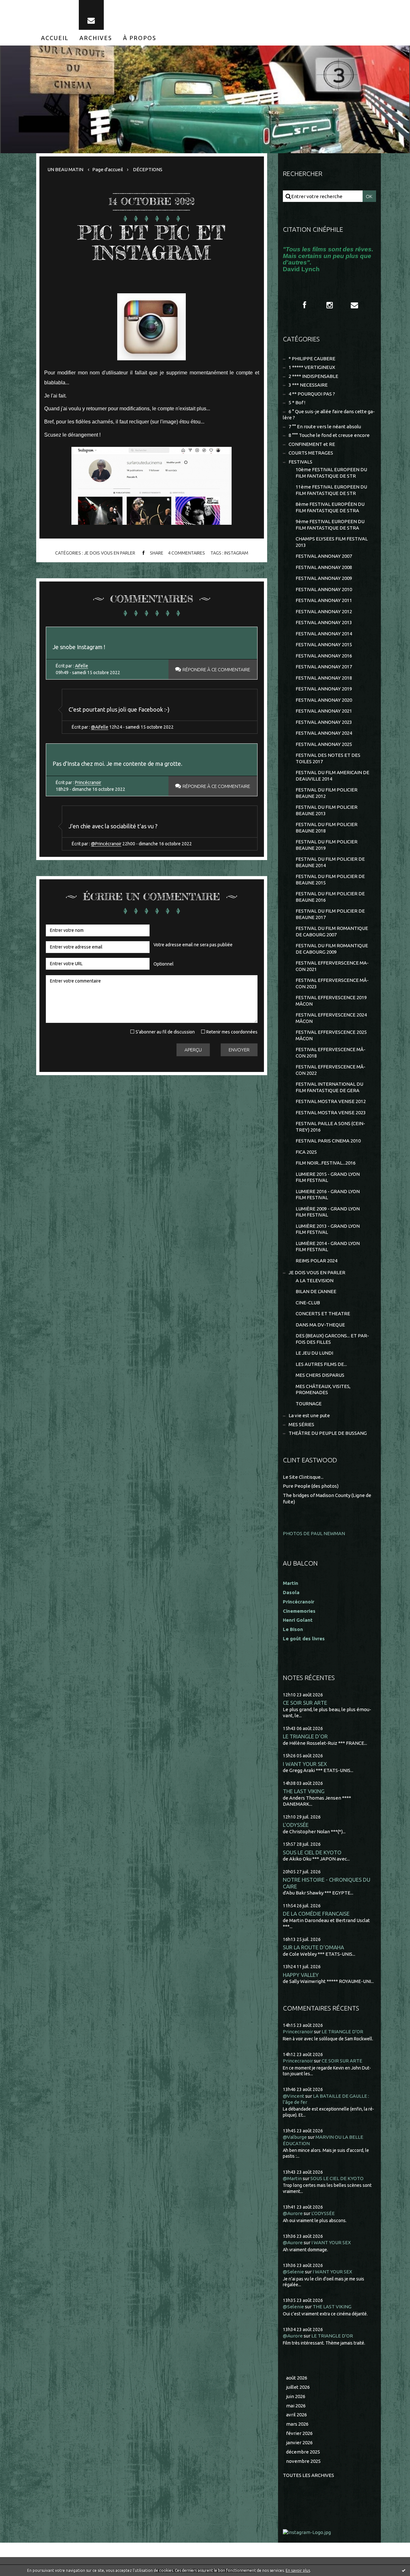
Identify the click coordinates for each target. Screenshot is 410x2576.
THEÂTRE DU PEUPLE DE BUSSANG (328, 1433)
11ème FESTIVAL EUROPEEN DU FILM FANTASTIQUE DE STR (331, 490)
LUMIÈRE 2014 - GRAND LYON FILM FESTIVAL (328, 1246)
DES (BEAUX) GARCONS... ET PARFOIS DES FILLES (332, 1339)
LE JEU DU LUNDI (314, 1353)
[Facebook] (305, 305)
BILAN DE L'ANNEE (316, 1291)
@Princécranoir (106, 844)
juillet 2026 (298, 2387)
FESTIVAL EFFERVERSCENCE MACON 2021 (332, 966)
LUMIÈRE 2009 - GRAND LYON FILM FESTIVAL (328, 1212)
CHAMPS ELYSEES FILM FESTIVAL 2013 (332, 542)
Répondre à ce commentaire (216, 669)
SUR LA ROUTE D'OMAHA (313, 1947)
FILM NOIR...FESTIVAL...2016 (326, 1163)
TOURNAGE (309, 1404)
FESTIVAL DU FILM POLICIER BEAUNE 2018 (327, 828)
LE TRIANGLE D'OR (305, 1736)
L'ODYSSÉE (296, 1825)
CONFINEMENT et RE (312, 444)
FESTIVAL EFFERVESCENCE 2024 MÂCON (331, 1018)
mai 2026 (296, 2406)
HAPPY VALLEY (301, 1975)
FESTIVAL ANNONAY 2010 (324, 589)
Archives (96, 38)
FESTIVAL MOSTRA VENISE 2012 (331, 1101)
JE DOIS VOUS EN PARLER (110, 553)
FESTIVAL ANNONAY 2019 (324, 689)
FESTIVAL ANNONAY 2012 (324, 611)
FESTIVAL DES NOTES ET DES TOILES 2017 (328, 758)
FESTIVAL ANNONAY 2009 (324, 578)
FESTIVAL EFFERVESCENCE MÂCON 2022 (331, 1070)
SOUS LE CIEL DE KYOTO (312, 1852)
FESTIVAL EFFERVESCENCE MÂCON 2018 (331, 1053)
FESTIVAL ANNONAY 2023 (324, 722)
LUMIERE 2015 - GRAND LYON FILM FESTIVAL (328, 1177)
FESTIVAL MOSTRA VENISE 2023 (331, 1112)
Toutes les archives (308, 2475)
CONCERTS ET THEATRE (323, 1313)
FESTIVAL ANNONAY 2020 (324, 700)
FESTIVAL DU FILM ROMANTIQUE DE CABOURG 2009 (332, 949)
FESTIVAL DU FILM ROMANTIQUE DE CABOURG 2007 (332, 931)
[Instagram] (330, 305)
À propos (140, 38)
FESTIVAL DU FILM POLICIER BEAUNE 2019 (327, 845)
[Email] (91, 15)
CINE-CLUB (308, 1303)
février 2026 (299, 2433)
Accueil (55, 38)
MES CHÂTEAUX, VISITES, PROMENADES (323, 1389)
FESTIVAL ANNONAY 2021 (324, 711)
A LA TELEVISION (315, 1280)
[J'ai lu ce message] (404, 2570)
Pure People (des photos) (311, 1486)
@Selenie (293, 2272)
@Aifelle (100, 727)
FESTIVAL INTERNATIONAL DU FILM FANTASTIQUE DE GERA (329, 1087)
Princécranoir (88, 782)
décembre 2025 (303, 2452)
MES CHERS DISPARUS (320, 1375)
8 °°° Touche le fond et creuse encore (329, 435)
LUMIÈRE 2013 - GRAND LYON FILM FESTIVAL (328, 1229)
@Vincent (294, 2096)
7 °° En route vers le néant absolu (325, 427)
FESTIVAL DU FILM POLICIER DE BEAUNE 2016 (330, 897)
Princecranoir (298, 2032)
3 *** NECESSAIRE (308, 385)
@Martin (292, 2178)
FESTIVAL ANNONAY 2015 (324, 644)
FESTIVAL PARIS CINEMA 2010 (328, 1141)
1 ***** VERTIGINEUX (312, 367)
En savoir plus (298, 2570)
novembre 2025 (303, 2461)
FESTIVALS (300, 462)
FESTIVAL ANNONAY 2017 (324, 667)
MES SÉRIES (301, 1424)
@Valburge (295, 2137)
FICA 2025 (306, 1152)
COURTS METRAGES (311, 453)
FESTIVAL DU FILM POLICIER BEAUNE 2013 (327, 810)
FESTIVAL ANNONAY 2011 (324, 600)
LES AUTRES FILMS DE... (321, 1364)
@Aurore (293, 2213)
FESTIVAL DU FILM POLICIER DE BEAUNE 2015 (330, 879)
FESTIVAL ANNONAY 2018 (324, 678)
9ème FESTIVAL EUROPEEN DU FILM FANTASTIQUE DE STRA (330, 525)
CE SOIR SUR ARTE (305, 1703)
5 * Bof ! (297, 402)
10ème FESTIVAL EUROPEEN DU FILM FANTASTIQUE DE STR (331, 473)
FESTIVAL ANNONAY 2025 (324, 744)
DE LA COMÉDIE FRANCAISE (316, 1914)
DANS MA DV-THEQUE (320, 1325)
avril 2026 (296, 2415)
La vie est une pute (309, 1415)
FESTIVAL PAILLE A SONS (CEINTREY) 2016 (330, 1127)
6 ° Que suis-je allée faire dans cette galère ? (329, 415)
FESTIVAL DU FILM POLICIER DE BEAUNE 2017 (330, 914)
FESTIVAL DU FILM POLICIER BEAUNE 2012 (327, 793)
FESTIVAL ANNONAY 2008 (324, 567)
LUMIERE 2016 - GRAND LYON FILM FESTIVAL (328, 1195)
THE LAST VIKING (304, 1791)
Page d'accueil (108, 169)
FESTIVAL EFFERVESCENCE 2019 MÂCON (331, 1001)
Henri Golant (298, 1620)
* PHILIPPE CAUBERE (312, 359)
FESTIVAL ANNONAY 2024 (324, 733)
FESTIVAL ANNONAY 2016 (324, 656)
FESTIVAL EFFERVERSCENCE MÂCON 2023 (332, 983)
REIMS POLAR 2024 (316, 1261)
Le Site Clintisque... (303, 1477)
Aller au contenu (25, 6)
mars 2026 (297, 2424)
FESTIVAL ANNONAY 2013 (324, 622)
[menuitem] (55, 38)
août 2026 (297, 2378)
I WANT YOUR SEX (305, 1764)
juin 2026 (296, 2396)
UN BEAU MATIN (65, 169)
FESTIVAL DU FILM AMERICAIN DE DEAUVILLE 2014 (332, 776)
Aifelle (82, 666)
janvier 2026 (299, 2442)
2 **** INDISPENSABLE (313, 376)
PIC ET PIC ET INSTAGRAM (152, 243)
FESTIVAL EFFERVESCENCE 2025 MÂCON (331, 1035)
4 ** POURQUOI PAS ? (312, 394)
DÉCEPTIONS (148, 169)
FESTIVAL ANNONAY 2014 (324, 634)
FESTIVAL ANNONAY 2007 (324, 556)
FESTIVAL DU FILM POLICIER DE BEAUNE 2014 (330, 862)
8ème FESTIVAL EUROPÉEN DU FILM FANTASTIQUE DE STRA (330, 507)
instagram (236, 553)
